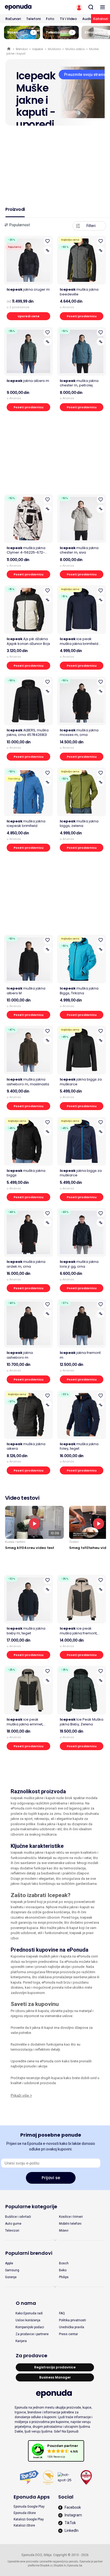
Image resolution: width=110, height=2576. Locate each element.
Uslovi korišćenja (28, 2320)
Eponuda (9, 49)
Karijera (21, 2341)
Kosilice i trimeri (71, 2217)
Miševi (64, 2231)
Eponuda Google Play (29, 2507)
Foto (50, 19)
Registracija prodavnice (55, 2367)
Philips (64, 2277)
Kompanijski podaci (30, 2327)
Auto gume (13, 2224)
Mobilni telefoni (70, 2224)
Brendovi (22, 49)
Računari (13, 19)
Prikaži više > (21, 2095)
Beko (63, 2270)
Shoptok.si (46, 2565)
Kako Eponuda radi (29, 2313)
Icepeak (38, 49)
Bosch (64, 2263)
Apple (9, 2263)
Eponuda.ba (75, 2565)
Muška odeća (75, 49)
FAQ (62, 2313)
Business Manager (55, 2377)
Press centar (68, 2334)
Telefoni (33, 19)
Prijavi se (51, 2178)
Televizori (12, 2231)
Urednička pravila (72, 2327)
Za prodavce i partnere (32, 2334)
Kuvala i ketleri (15, 1542)
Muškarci (54, 49)
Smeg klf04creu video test (30, 1548)
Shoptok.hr (60, 2565)
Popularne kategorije (31, 2206)
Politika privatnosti (72, 2320)
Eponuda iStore (25, 2513)
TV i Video (68, 19)
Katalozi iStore (24, 2525)
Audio (87, 19)
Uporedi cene (29, 316)
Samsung (12, 2270)
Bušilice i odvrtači (18, 2217)
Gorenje (11, 2277)
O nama (26, 2303)
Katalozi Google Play (29, 2519)
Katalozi (101, 19)
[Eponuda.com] (27, 7)
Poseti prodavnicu (82, 316)
